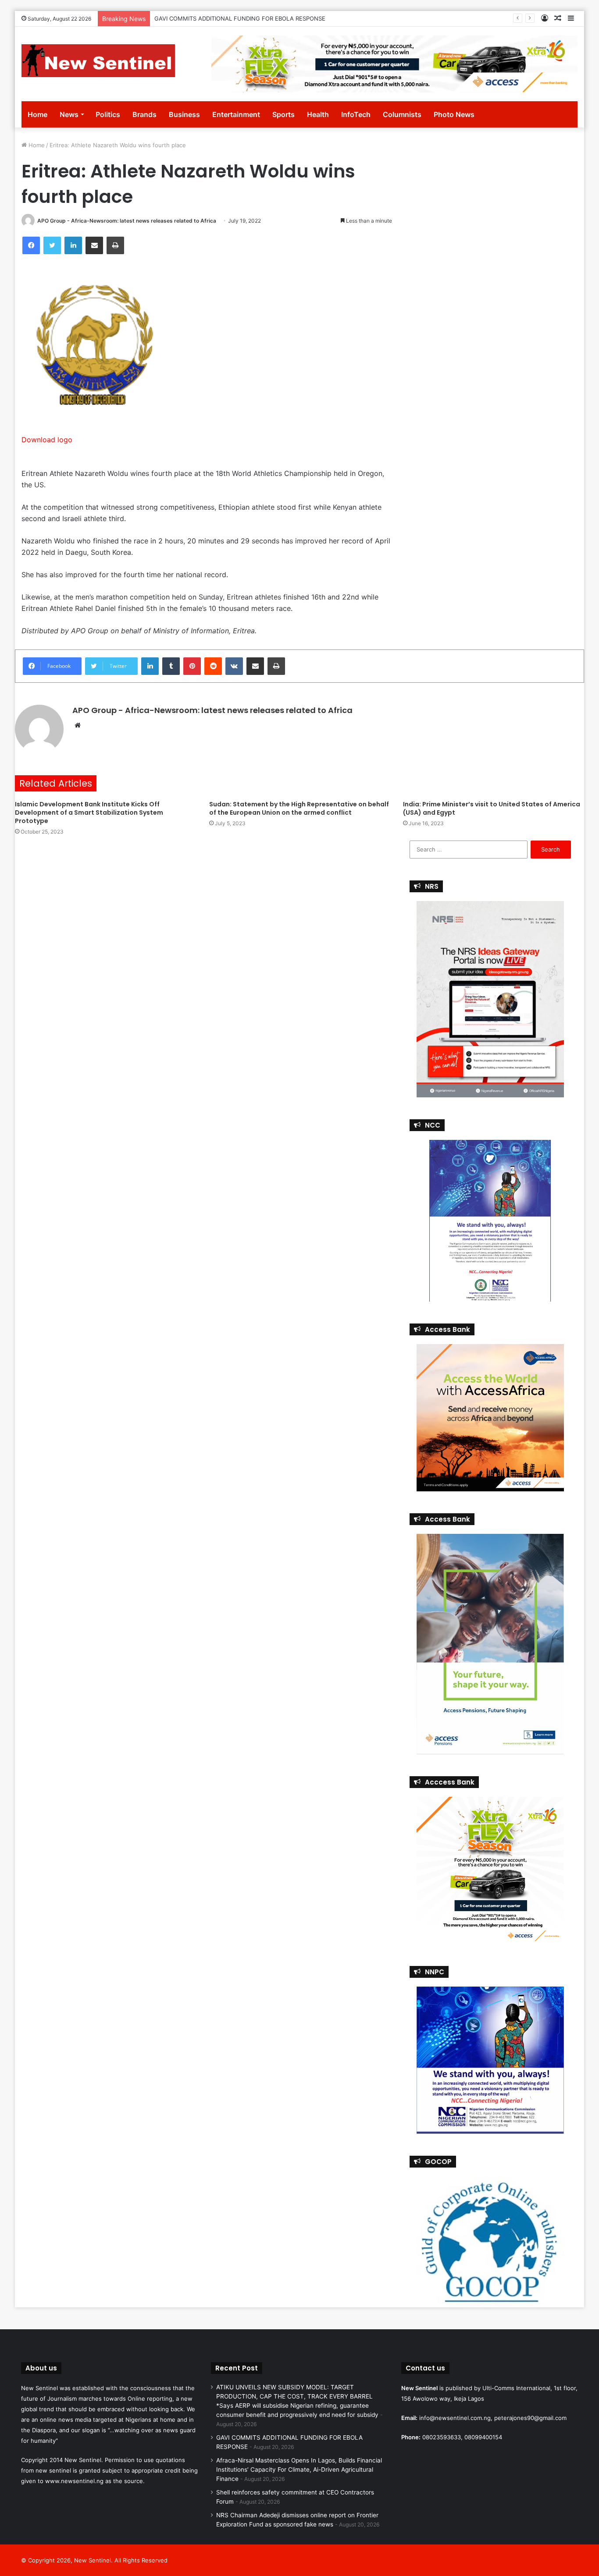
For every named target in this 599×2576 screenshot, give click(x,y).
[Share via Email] (94, 245)
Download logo (47, 440)
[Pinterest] (192, 666)
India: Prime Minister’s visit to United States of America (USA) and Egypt (492, 808)
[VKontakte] (234, 666)
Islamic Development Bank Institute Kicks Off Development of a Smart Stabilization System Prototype (89, 813)
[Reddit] (213, 666)
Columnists (402, 114)
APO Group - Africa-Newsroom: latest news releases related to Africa (127, 221)
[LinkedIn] (73, 245)
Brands (144, 114)
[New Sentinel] (98, 61)
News (69, 114)
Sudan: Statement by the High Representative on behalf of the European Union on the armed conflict (299, 808)
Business (184, 114)
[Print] (115, 245)
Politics (108, 114)
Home (37, 114)
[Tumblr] (171, 666)
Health (318, 114)
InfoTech (356, 114)
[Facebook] (31, 245)
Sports (283, 114)
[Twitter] (52, 245)
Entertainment (236, 114)
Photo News (454, 114)
